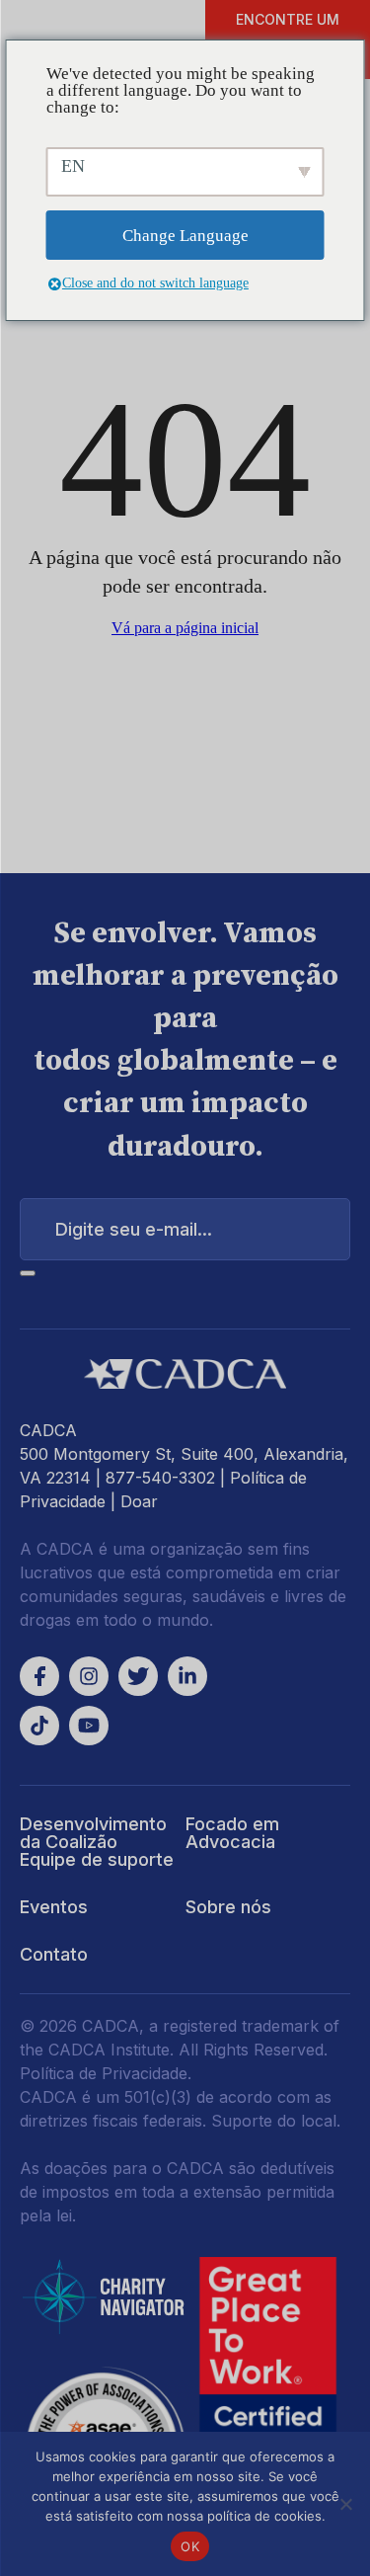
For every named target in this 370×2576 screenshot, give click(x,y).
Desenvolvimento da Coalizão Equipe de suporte (97, 1842)
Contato (54, 1954)
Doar (139, 1501)
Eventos (54, 1907)
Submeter (28, 1273)
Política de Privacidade (104, 2073)
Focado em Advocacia (232, 1833)
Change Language (185, 236)
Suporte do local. (276, 2121)
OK (190, 2546)
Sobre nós (228, 1907)
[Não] (345, 2504)
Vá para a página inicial (185, 628)
